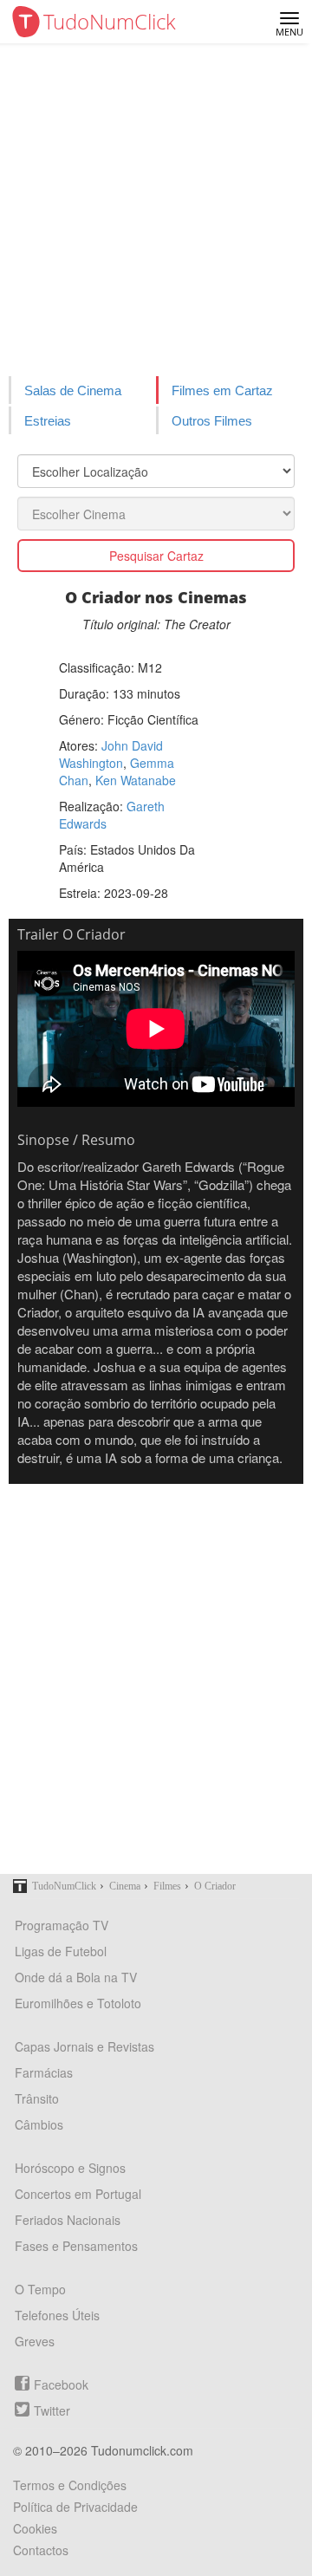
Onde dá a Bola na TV (76, 1977)
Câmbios (39, 2124)
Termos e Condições (70, 2485)
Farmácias (44, 2072)
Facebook (61, 2384)
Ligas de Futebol (61, 1951)
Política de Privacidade (75, 2507)
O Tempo (40, 2289)
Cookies (35, 2528)
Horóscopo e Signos (70, 2168)
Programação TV (62, 1925)
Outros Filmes (212, 421)
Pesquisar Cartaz (156, 556)
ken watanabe (136, 780)
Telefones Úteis (57, 2315)
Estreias (48, 421)
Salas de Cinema (73, 390)
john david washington (111, 754)
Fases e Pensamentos (76, 2246)
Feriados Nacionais (68, 2220)
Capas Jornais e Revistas (84, 2046)
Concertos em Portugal (78, 2194)
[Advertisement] (156, 208)
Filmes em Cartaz (222, 390)
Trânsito (37, 2098)
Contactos (41, 2550)
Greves (35, 2341)
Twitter (52, 2410)
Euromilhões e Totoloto (78, 2003)
